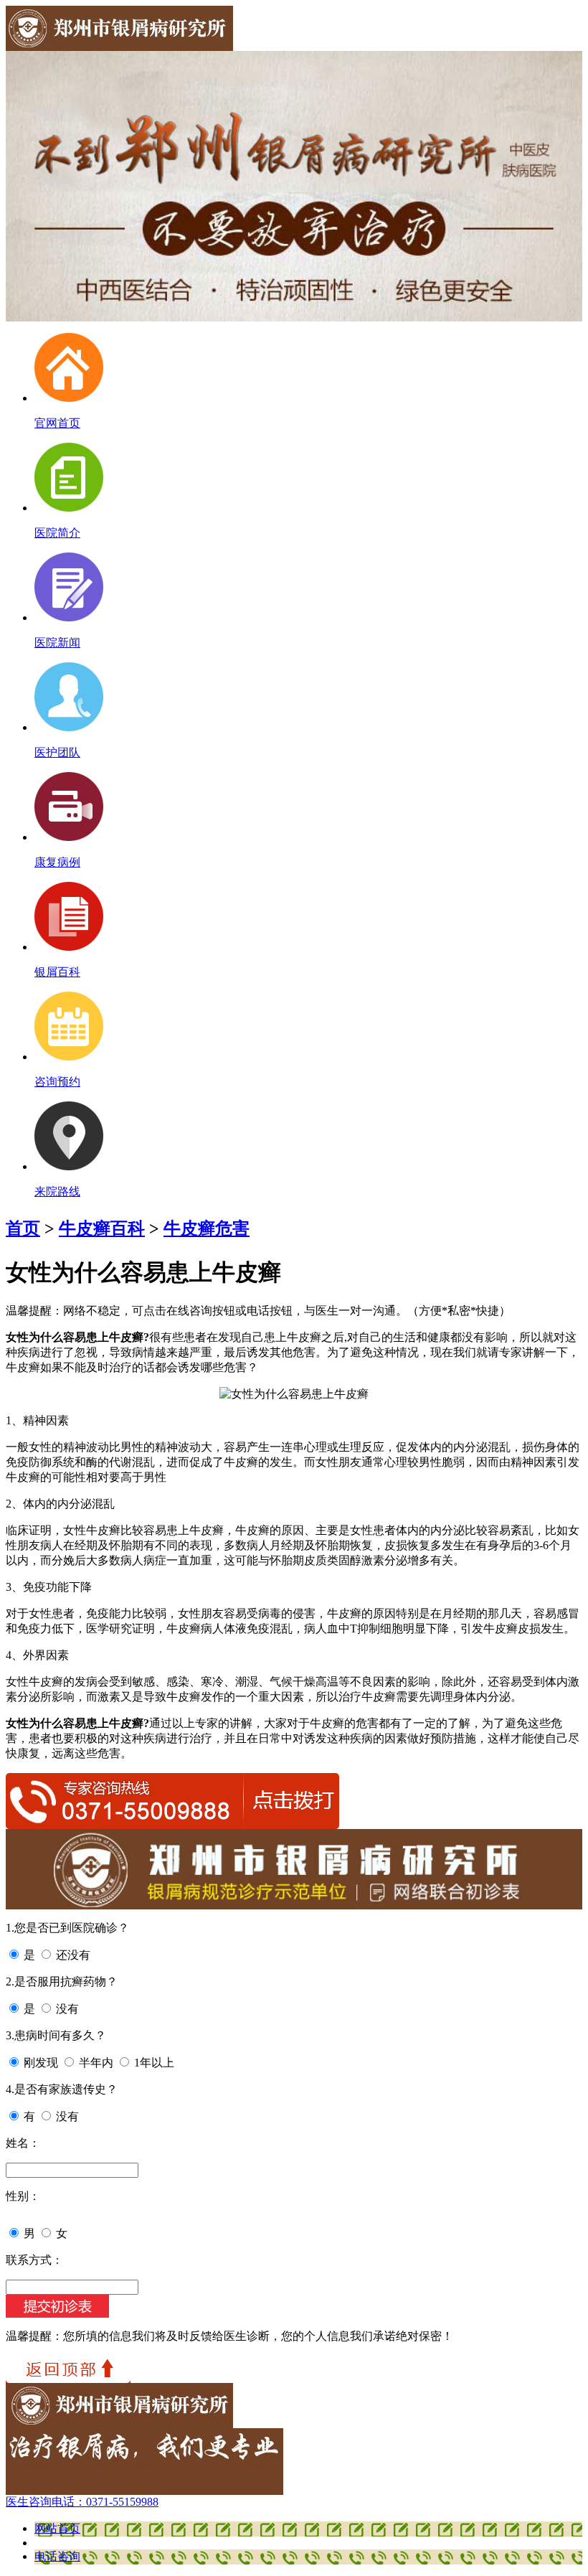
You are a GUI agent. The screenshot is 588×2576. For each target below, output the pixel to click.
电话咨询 (57, 2556)
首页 (23, 1228)
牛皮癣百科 (102, 1228)
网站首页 (57, 2528)
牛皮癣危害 (207, 1228)
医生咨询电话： (82, 2502)
